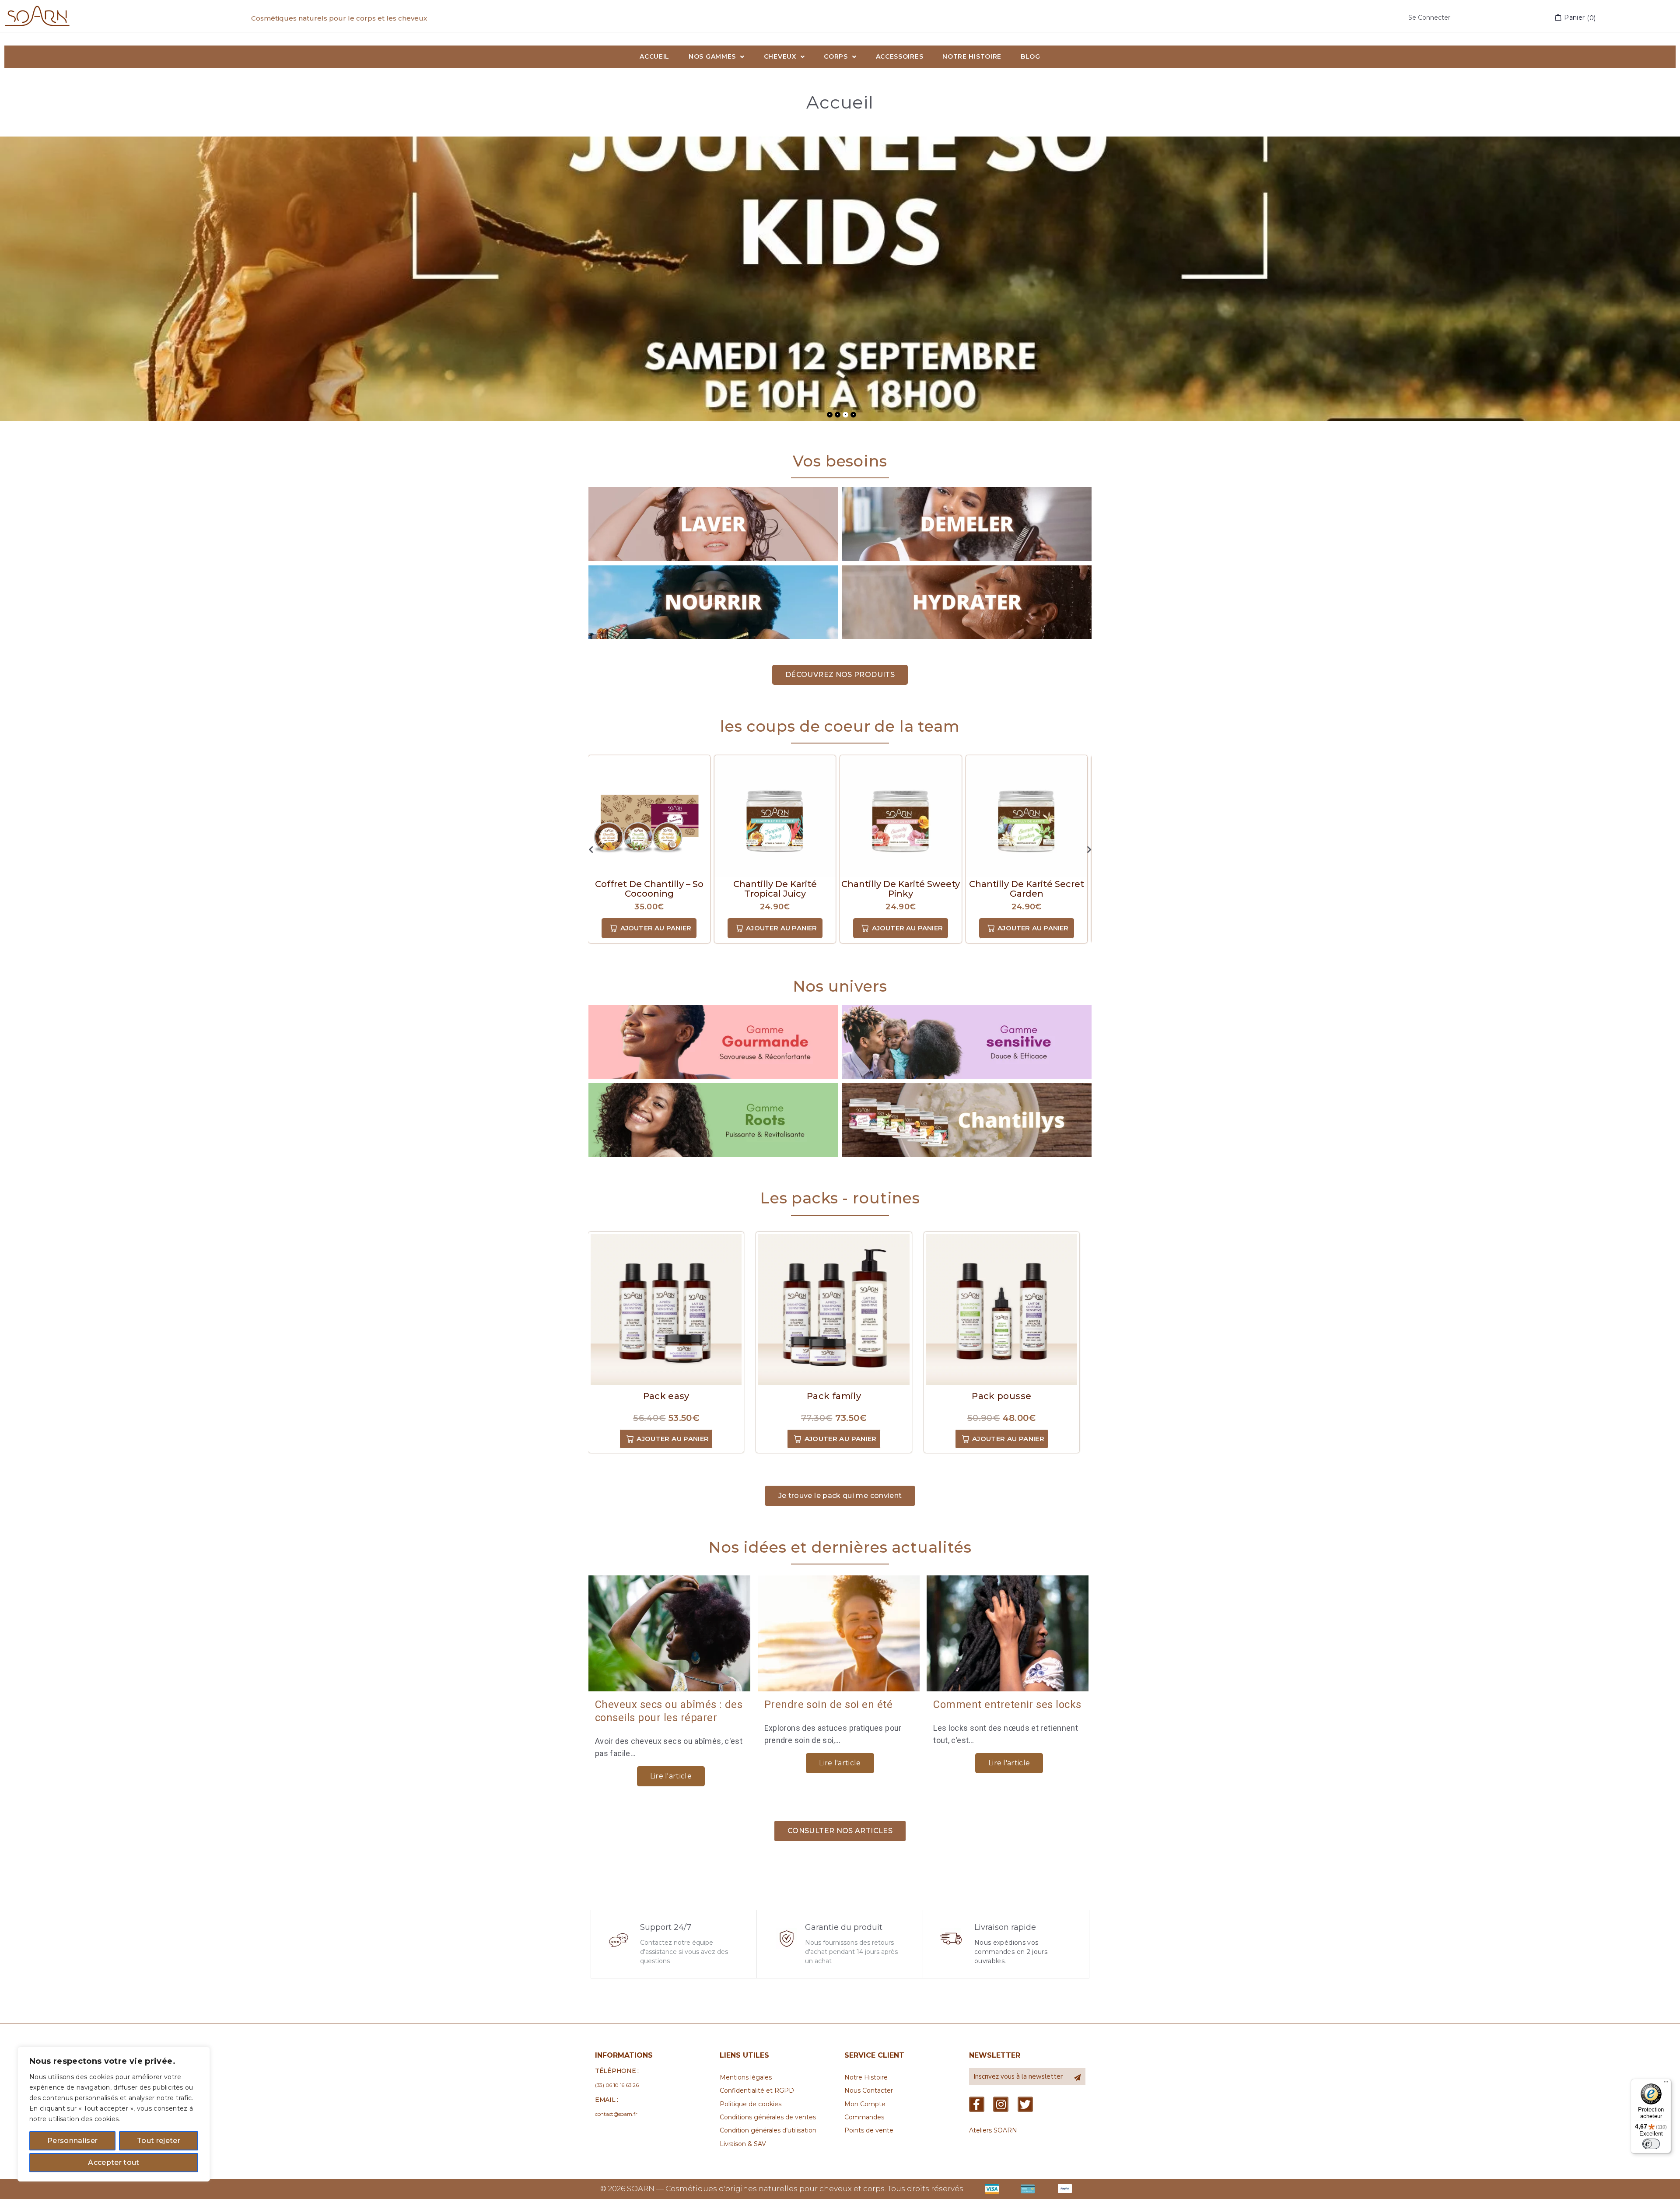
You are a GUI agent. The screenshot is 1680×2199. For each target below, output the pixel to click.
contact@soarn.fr (616, 2114)
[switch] (1651, 2144)
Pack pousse (1001, 1396)
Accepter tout (114, 2162)
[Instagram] (1001, 2104)
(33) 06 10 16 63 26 (617, 2085)
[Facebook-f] (977, 2104)
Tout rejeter (159, 2141)
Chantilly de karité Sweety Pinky (775, 889)
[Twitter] (1025, 2104)
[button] (840, 675)
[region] (114, 2114)
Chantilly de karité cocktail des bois (1027, 889)
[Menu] (1666, 2084)
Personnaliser (72, 2141)
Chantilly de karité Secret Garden (901, 889)
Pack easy (666, 1396)
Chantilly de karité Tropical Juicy (649, 889)
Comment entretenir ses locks (1007, 1704)
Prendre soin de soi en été (828, 1704)
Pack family (834, 1396)
